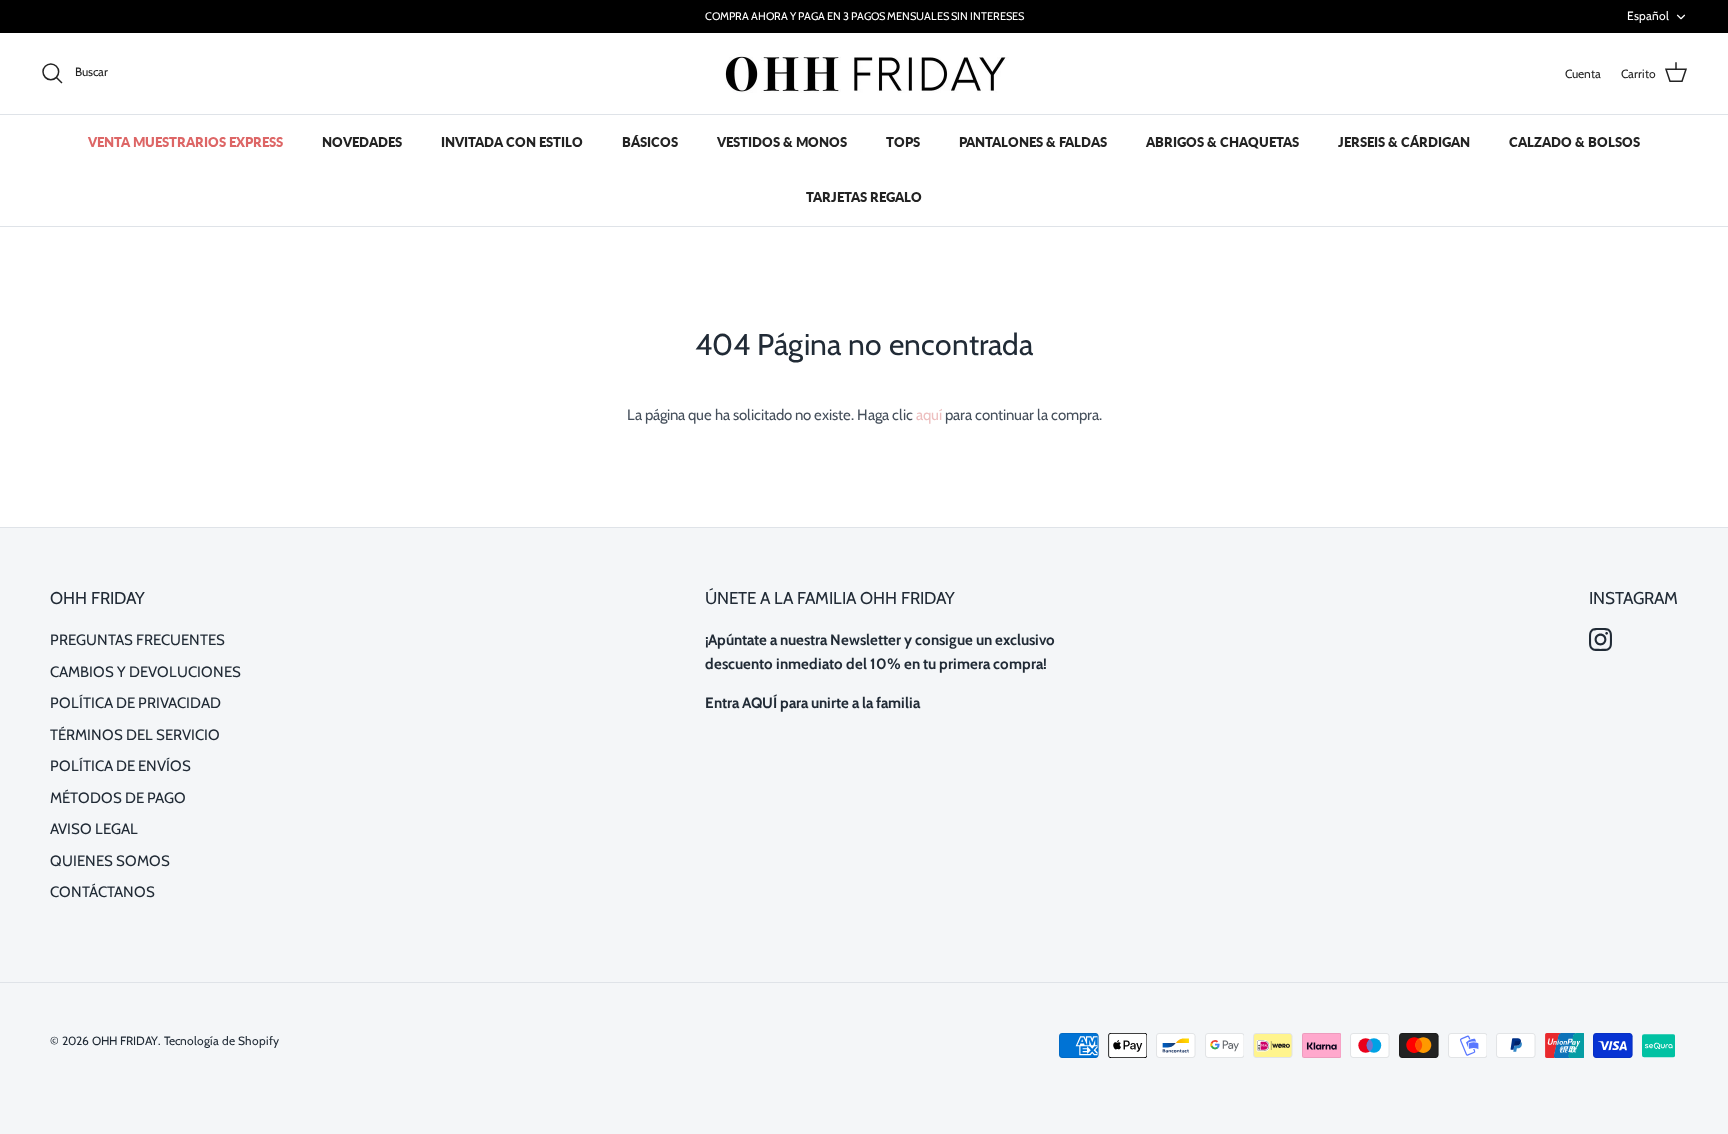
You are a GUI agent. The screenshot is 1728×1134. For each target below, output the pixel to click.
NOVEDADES (362, 142)
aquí (929, 415)
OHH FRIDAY (125, 1040)
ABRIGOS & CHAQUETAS (1222, 142)
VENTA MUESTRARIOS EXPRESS (185, 142)
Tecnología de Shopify (221, 1040)
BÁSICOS (650, 142)
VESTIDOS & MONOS (782, 142)
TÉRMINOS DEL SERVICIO (135, 735)
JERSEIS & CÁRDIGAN (1404, 142)
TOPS (903, 142)
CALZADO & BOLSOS (1574, 142)
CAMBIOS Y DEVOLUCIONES (145, 672)
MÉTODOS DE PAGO (118, 798)
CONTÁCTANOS (102, 892)
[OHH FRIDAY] (864, 73)
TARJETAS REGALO (864, 197)
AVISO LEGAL (94, 829)
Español (1648, 15)
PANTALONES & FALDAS (1033, 142)
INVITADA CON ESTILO (512, 142)
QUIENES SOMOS (110, 861)
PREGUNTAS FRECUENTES (137, 640)
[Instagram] (1600, 639)
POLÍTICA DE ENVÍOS (120, 766)
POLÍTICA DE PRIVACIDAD (135, 703)
